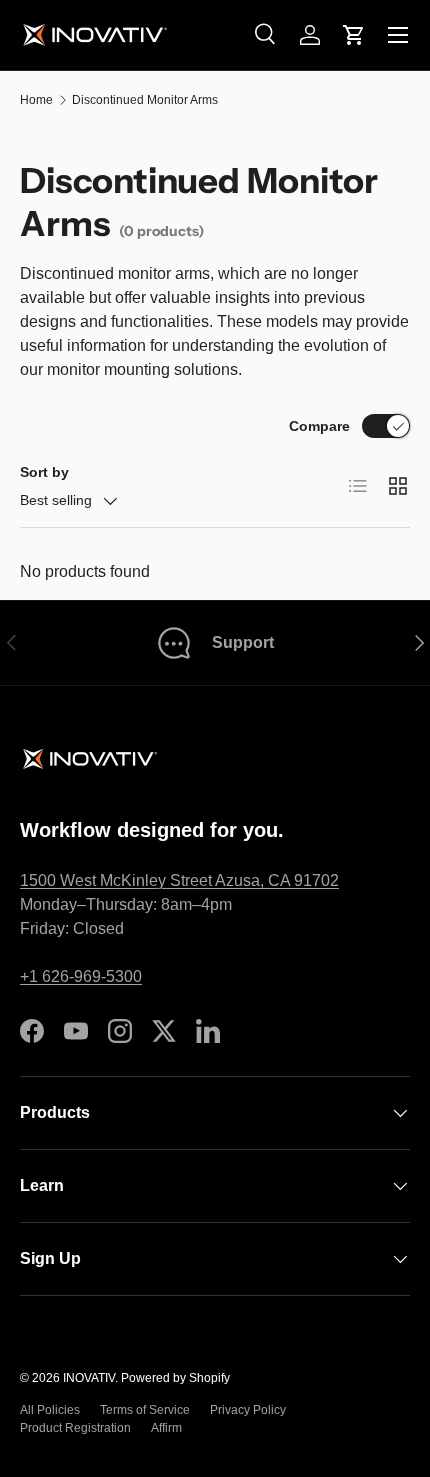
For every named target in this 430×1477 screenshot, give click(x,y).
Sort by (44, 472)
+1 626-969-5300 (81, 976)
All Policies (50, 1410)
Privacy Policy (248, 1410)
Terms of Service (145, 1410)
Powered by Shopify (175, 1378)
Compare (319, 426)
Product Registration (75, 1428)
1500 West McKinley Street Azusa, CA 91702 (179, 880)
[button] (354, 35)
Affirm (166, 1428)
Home (36, 100)
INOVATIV (89, 1378)
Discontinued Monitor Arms (145, 100)
